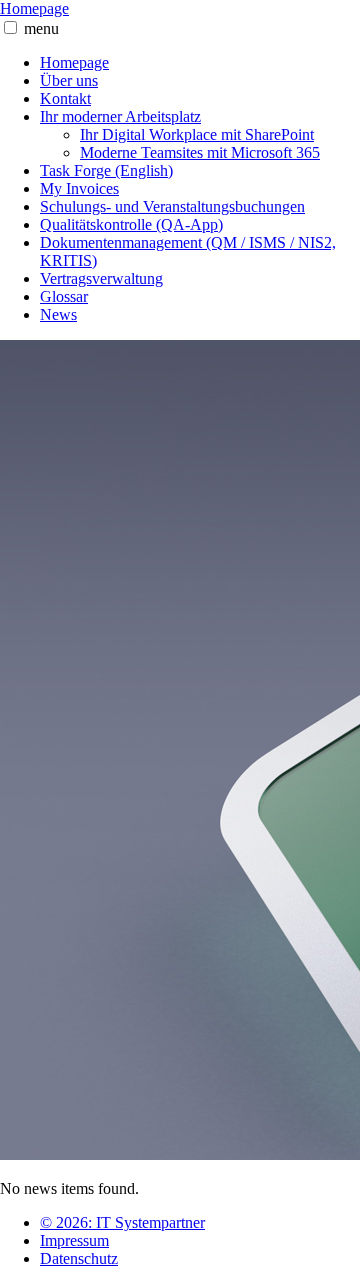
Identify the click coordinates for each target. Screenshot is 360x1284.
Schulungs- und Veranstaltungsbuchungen (172, 206)
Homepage (34, 8)
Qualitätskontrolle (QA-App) (131, 224)
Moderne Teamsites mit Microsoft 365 (200, 152)
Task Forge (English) (106, 170)
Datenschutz (79, 1258)
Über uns (69, 80)
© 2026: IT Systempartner (122, 1222)
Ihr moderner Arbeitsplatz (120, 116)
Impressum (74, 1240)
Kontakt (65, 98)
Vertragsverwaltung (101, 278)
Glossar (64, 296)
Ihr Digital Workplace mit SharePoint (197, 134)
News (58, 314)
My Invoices (79, 188)
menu (41, 28)
